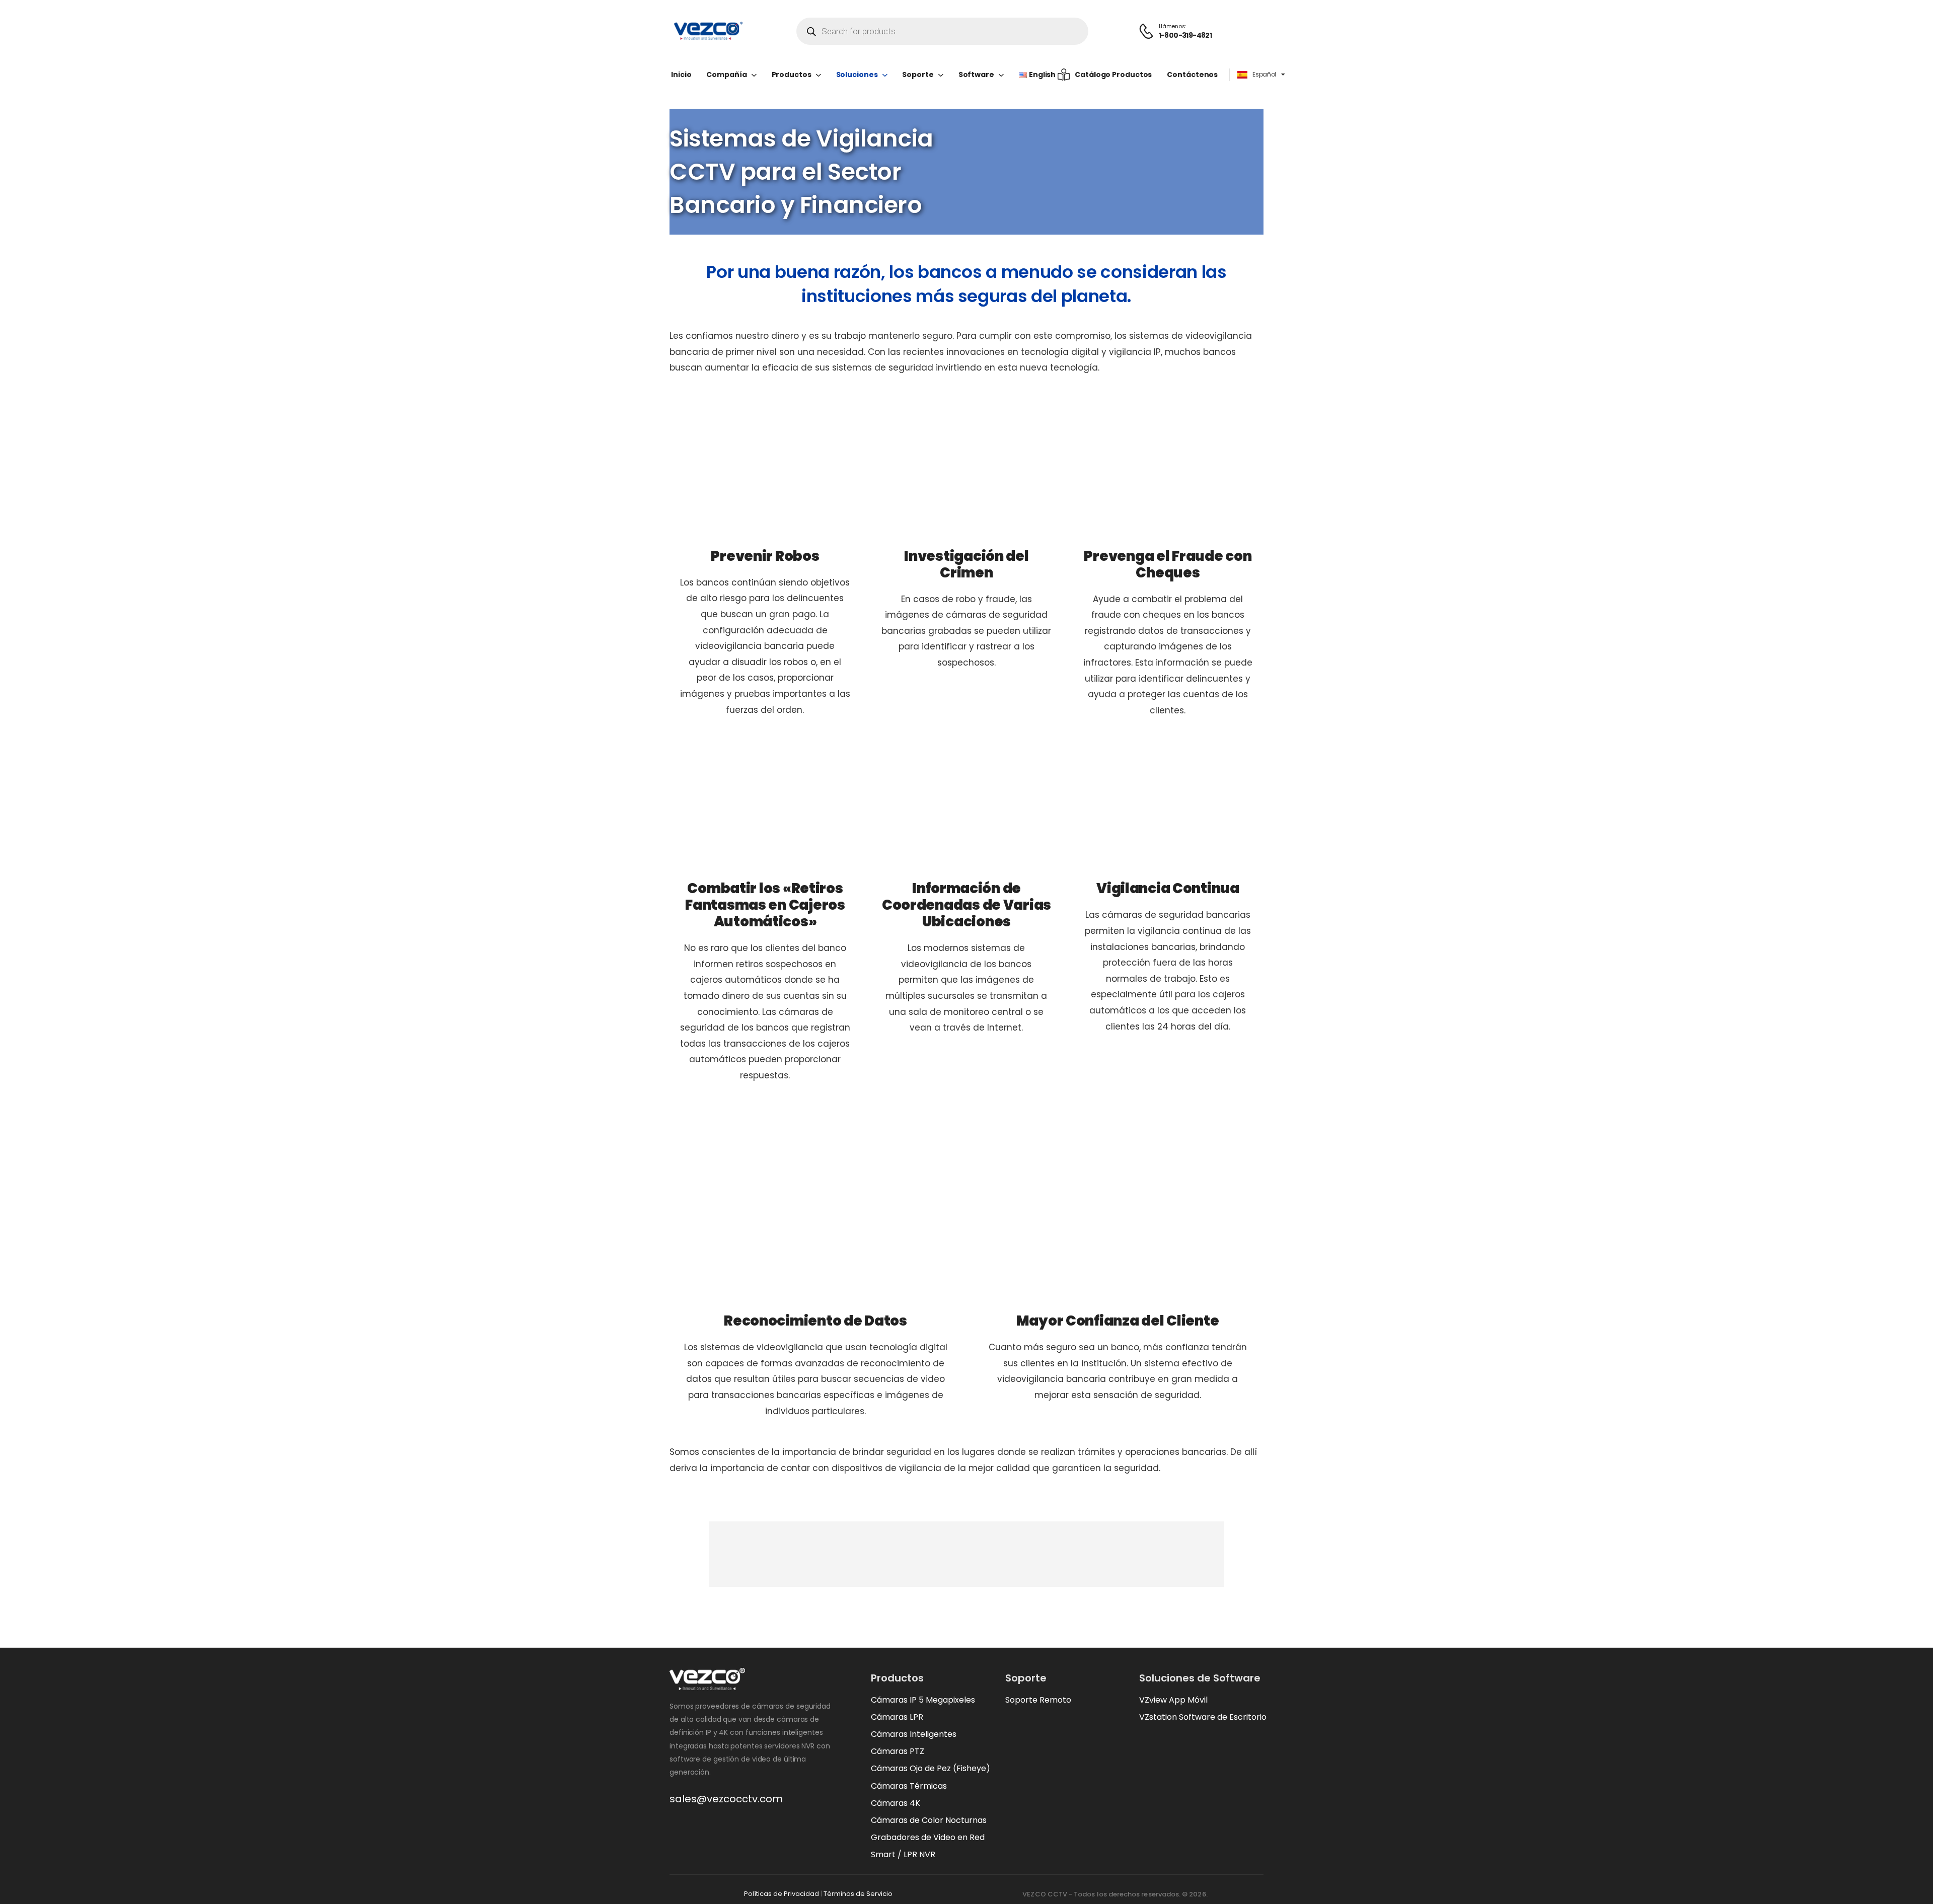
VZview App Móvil (1173, 1700)
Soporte (918, 75)
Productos (792, 75)
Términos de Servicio (858, 1894)
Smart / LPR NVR (903, 1854)
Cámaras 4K (896, 1803)
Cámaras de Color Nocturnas (929, 1820)
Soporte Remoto (1038, 1700)
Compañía (726, 75)
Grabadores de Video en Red (928, 1837)
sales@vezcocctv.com (726, 1799)
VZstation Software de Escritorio (1203, 1717)
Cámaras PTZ (898, 1751)
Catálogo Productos (1113, 75)
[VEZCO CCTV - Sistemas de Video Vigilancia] (708, 31)
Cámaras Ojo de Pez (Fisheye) (931, 1768)
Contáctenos (1192, 75)
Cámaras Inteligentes (914, 1734)
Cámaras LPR (897, 1717)
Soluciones (857, 75)
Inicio (681, 75)
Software (976, 75)
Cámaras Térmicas (909, 1786)
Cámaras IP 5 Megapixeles (923, 1700)
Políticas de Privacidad (782, 1894)
